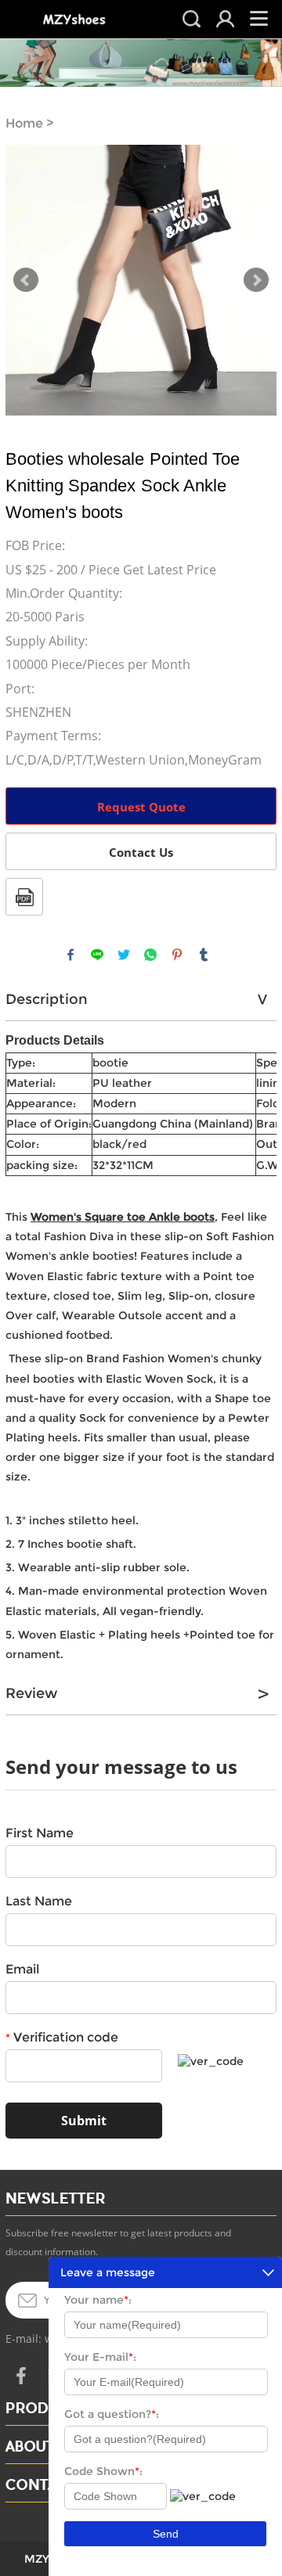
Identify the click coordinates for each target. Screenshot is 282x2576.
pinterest (177, 955)
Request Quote (141, 807)
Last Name (39, 1901)
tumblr (204, 955)
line (97, 955)
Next (256, 280)
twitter (124, 955)
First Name (40, 1833)
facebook (70, 955)
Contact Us (141, 852)
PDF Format (24, 897)
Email (22, 1969)
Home (24, 123)
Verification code (62, 2037)
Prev (26, 280)
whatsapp (150, 955)
